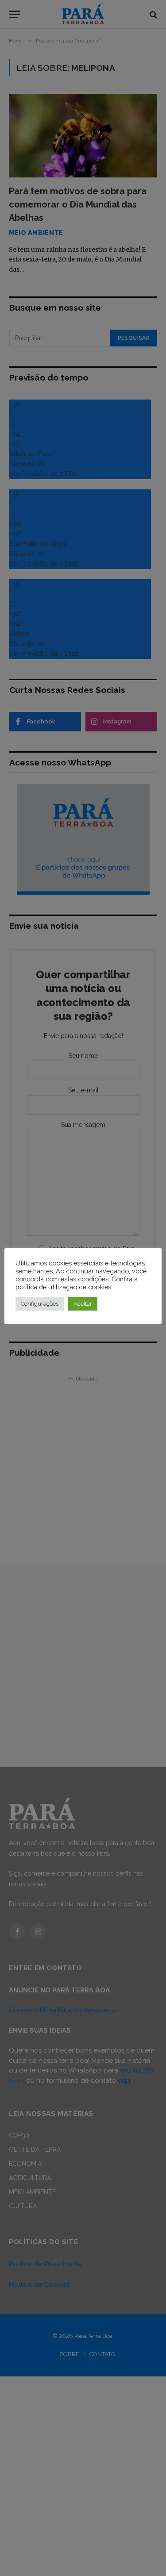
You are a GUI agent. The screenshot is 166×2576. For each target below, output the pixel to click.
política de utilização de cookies (63, 1287)
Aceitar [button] (83, 1304)
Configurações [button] (40, 1304)
